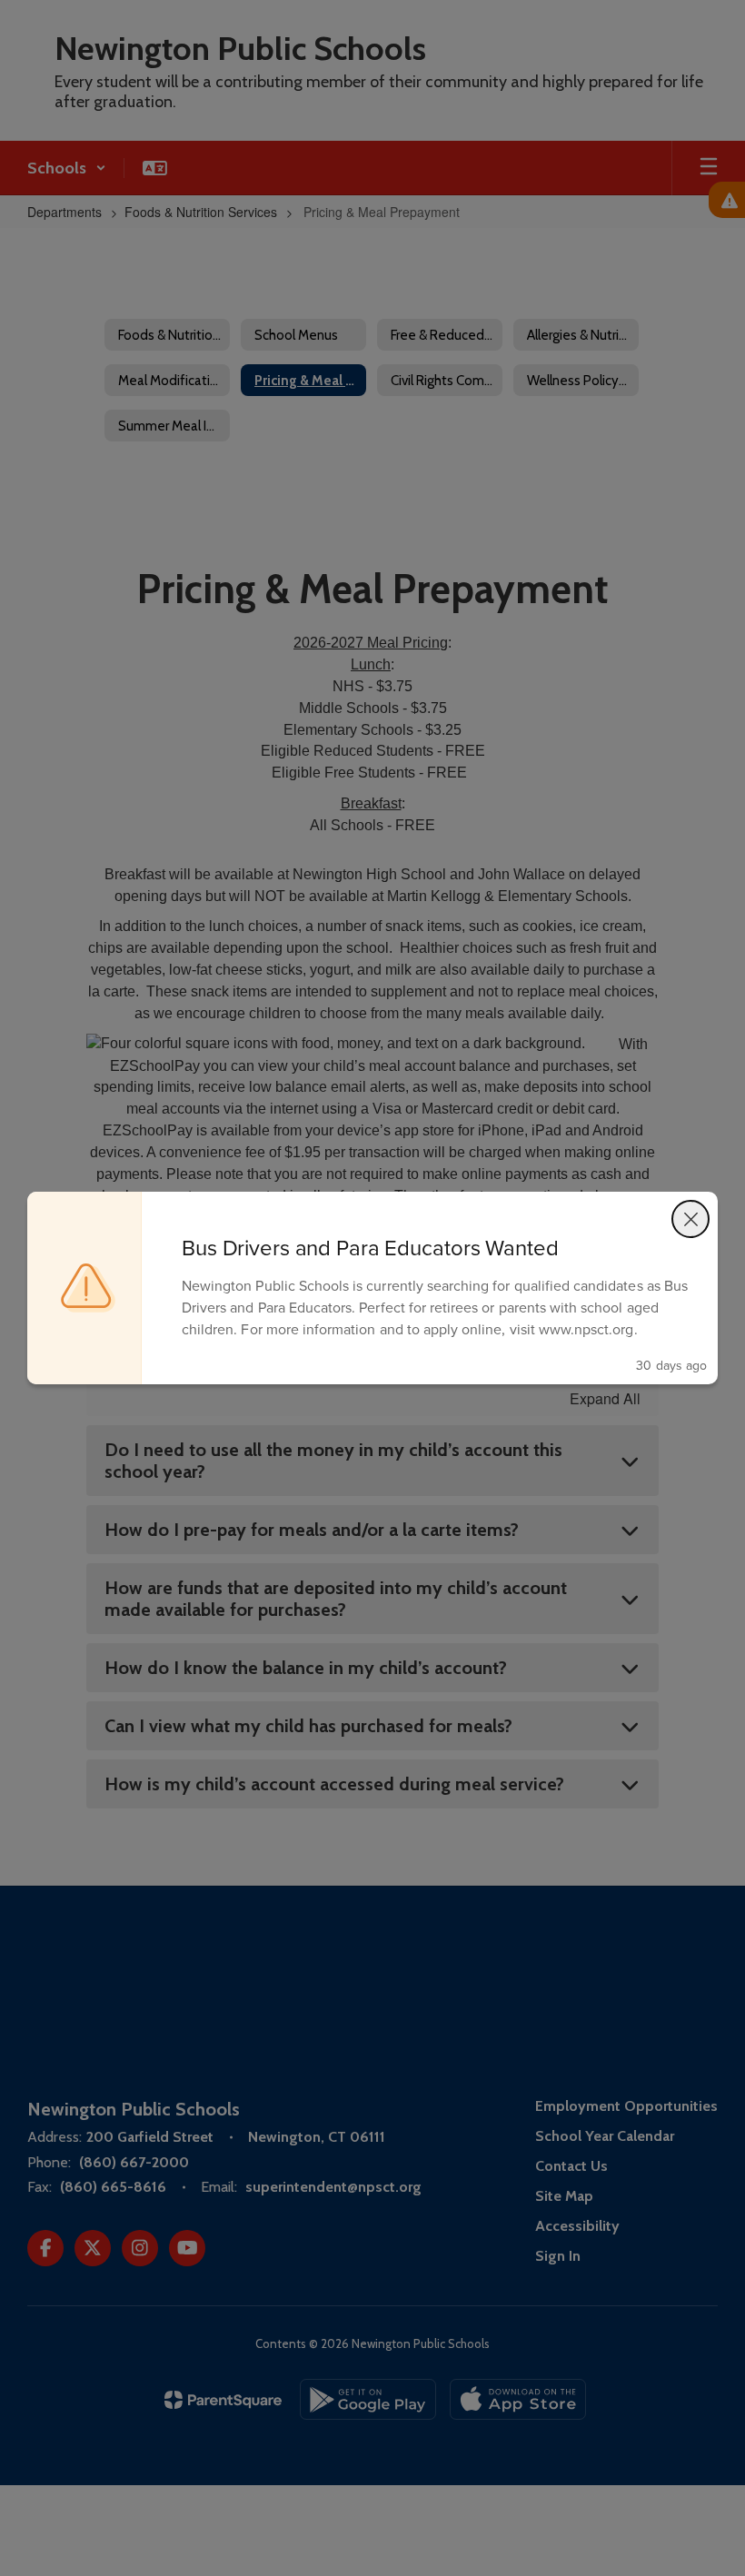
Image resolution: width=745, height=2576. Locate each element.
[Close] (690, 1219)
